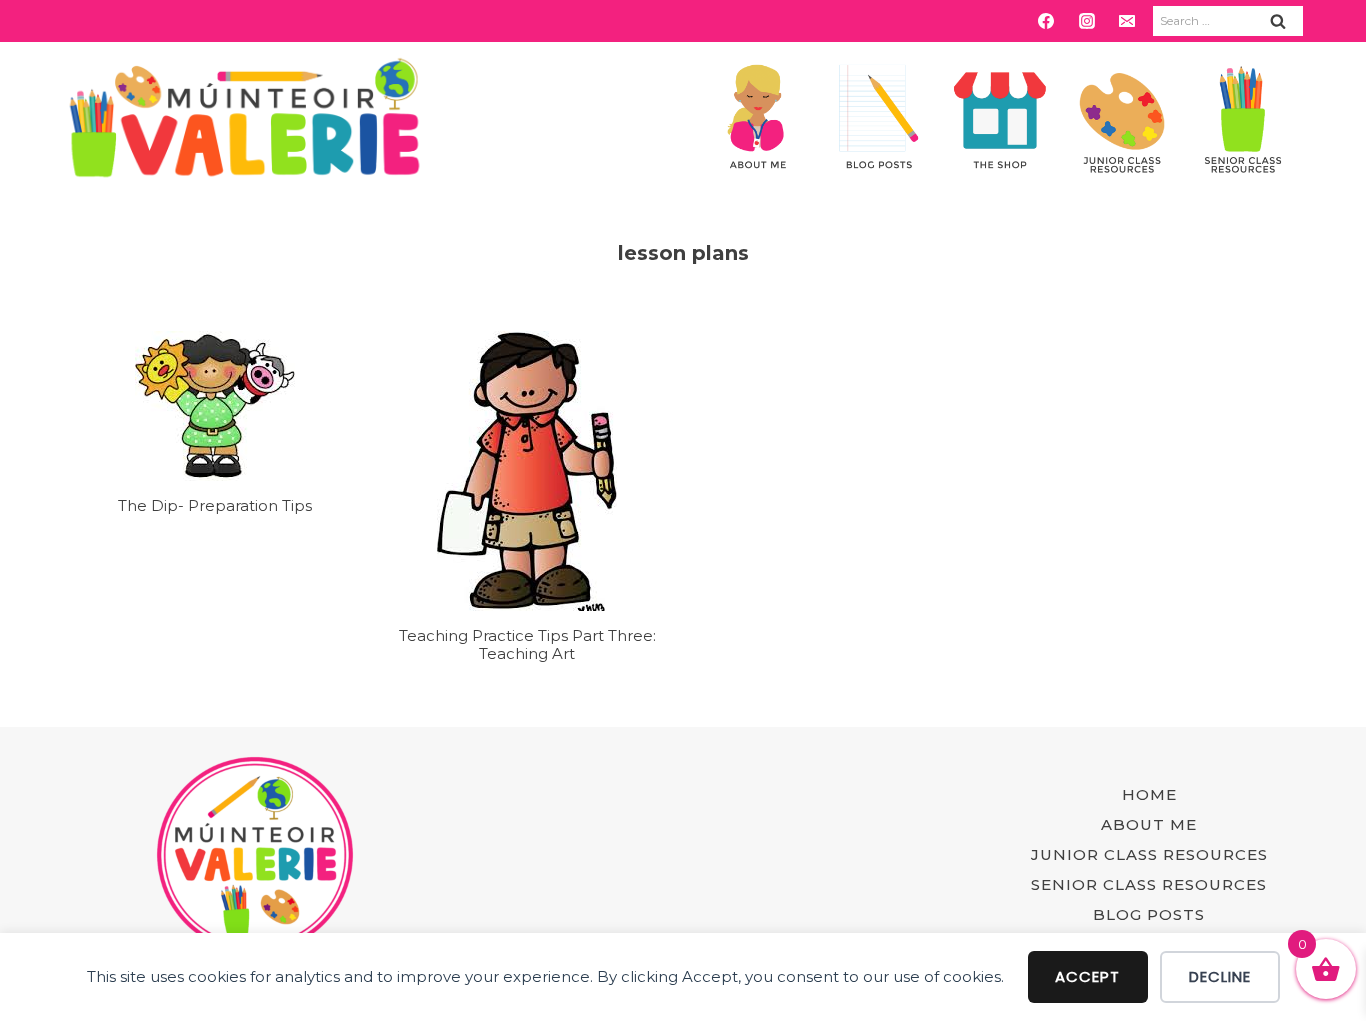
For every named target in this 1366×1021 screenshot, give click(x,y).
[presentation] (215, 406)
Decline (1220, 976)
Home (1149, 794)
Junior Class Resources (1149, 854)
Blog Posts (1149, 914)
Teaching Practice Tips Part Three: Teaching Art (527, 644)
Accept (1087, 976)
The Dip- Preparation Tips (215, 505)
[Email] (1127, 21)
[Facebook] (1046, 21)
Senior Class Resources (1149, 884)
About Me (1149, 824)
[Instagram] (1087, 21)
